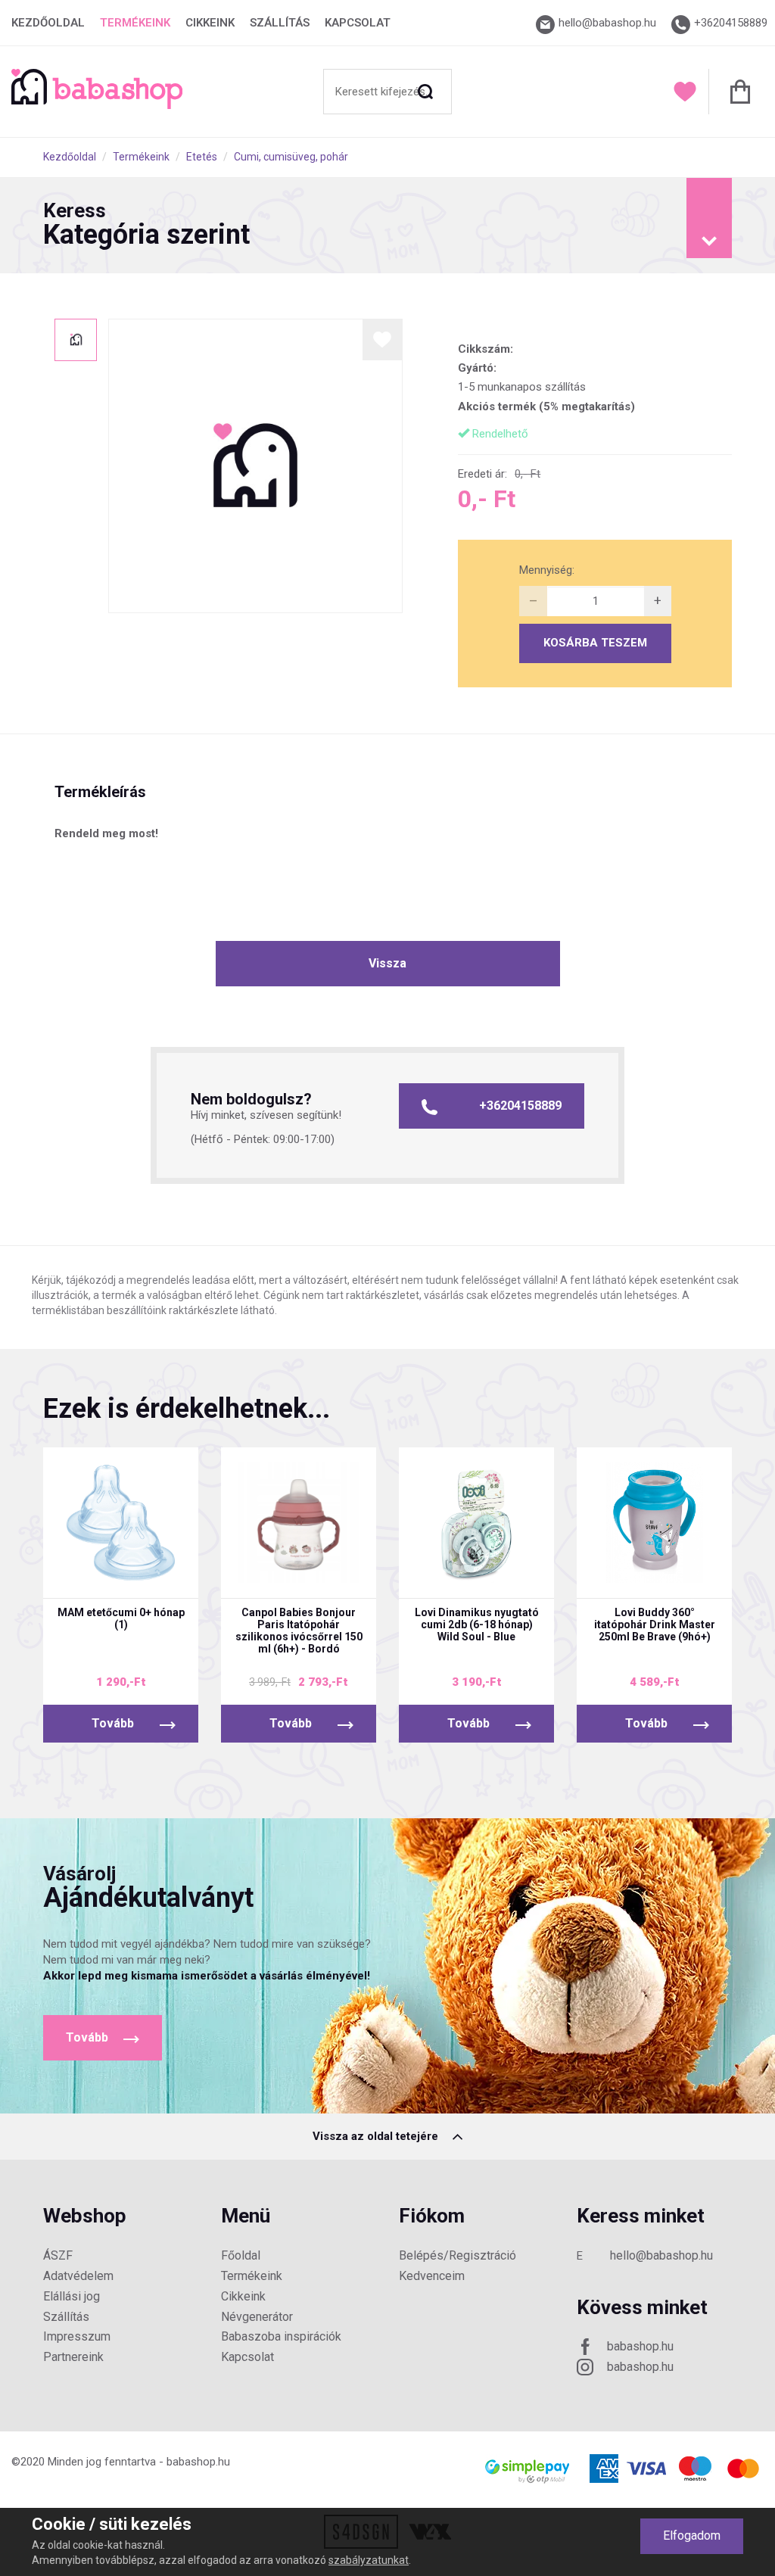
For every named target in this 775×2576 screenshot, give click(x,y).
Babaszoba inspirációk (281, 2336)
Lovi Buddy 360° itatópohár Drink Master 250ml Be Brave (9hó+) (655, 1624)
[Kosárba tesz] (167, 1577)
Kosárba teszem (595, 643)
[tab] (387, 226)
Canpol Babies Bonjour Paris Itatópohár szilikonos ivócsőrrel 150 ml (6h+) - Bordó (299, 1631)
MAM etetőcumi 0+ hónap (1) (121, 1618)
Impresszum (77, 2336)
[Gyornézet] (76, 1577)
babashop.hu (640, 2346)
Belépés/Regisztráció (458, 2255)
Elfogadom (692, 2536)
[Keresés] (425, 92)
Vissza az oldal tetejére (377, 2136)
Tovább (113, 1723)
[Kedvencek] (685, 92)
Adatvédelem (78, 2276)
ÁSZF (58, 2255)
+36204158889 (520, 1106)
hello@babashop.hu (661, 2255)
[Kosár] (736, 92)
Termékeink (135, 23)
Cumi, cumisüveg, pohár (291, 157)
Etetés (202, 157)
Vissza (387, 963)
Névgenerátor (257, 2317)
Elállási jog (72, 2296)
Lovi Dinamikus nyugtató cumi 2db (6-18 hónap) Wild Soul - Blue (477, 1624)
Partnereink (73, 2357)
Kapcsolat (358, 23)
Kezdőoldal (48, 23)
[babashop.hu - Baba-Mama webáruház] (97, 105)
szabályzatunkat (369, 2560)
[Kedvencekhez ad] (383, 340)
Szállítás (280, 23)
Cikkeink (210, 23)
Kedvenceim (432, 2276)
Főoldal (241, 2255)
